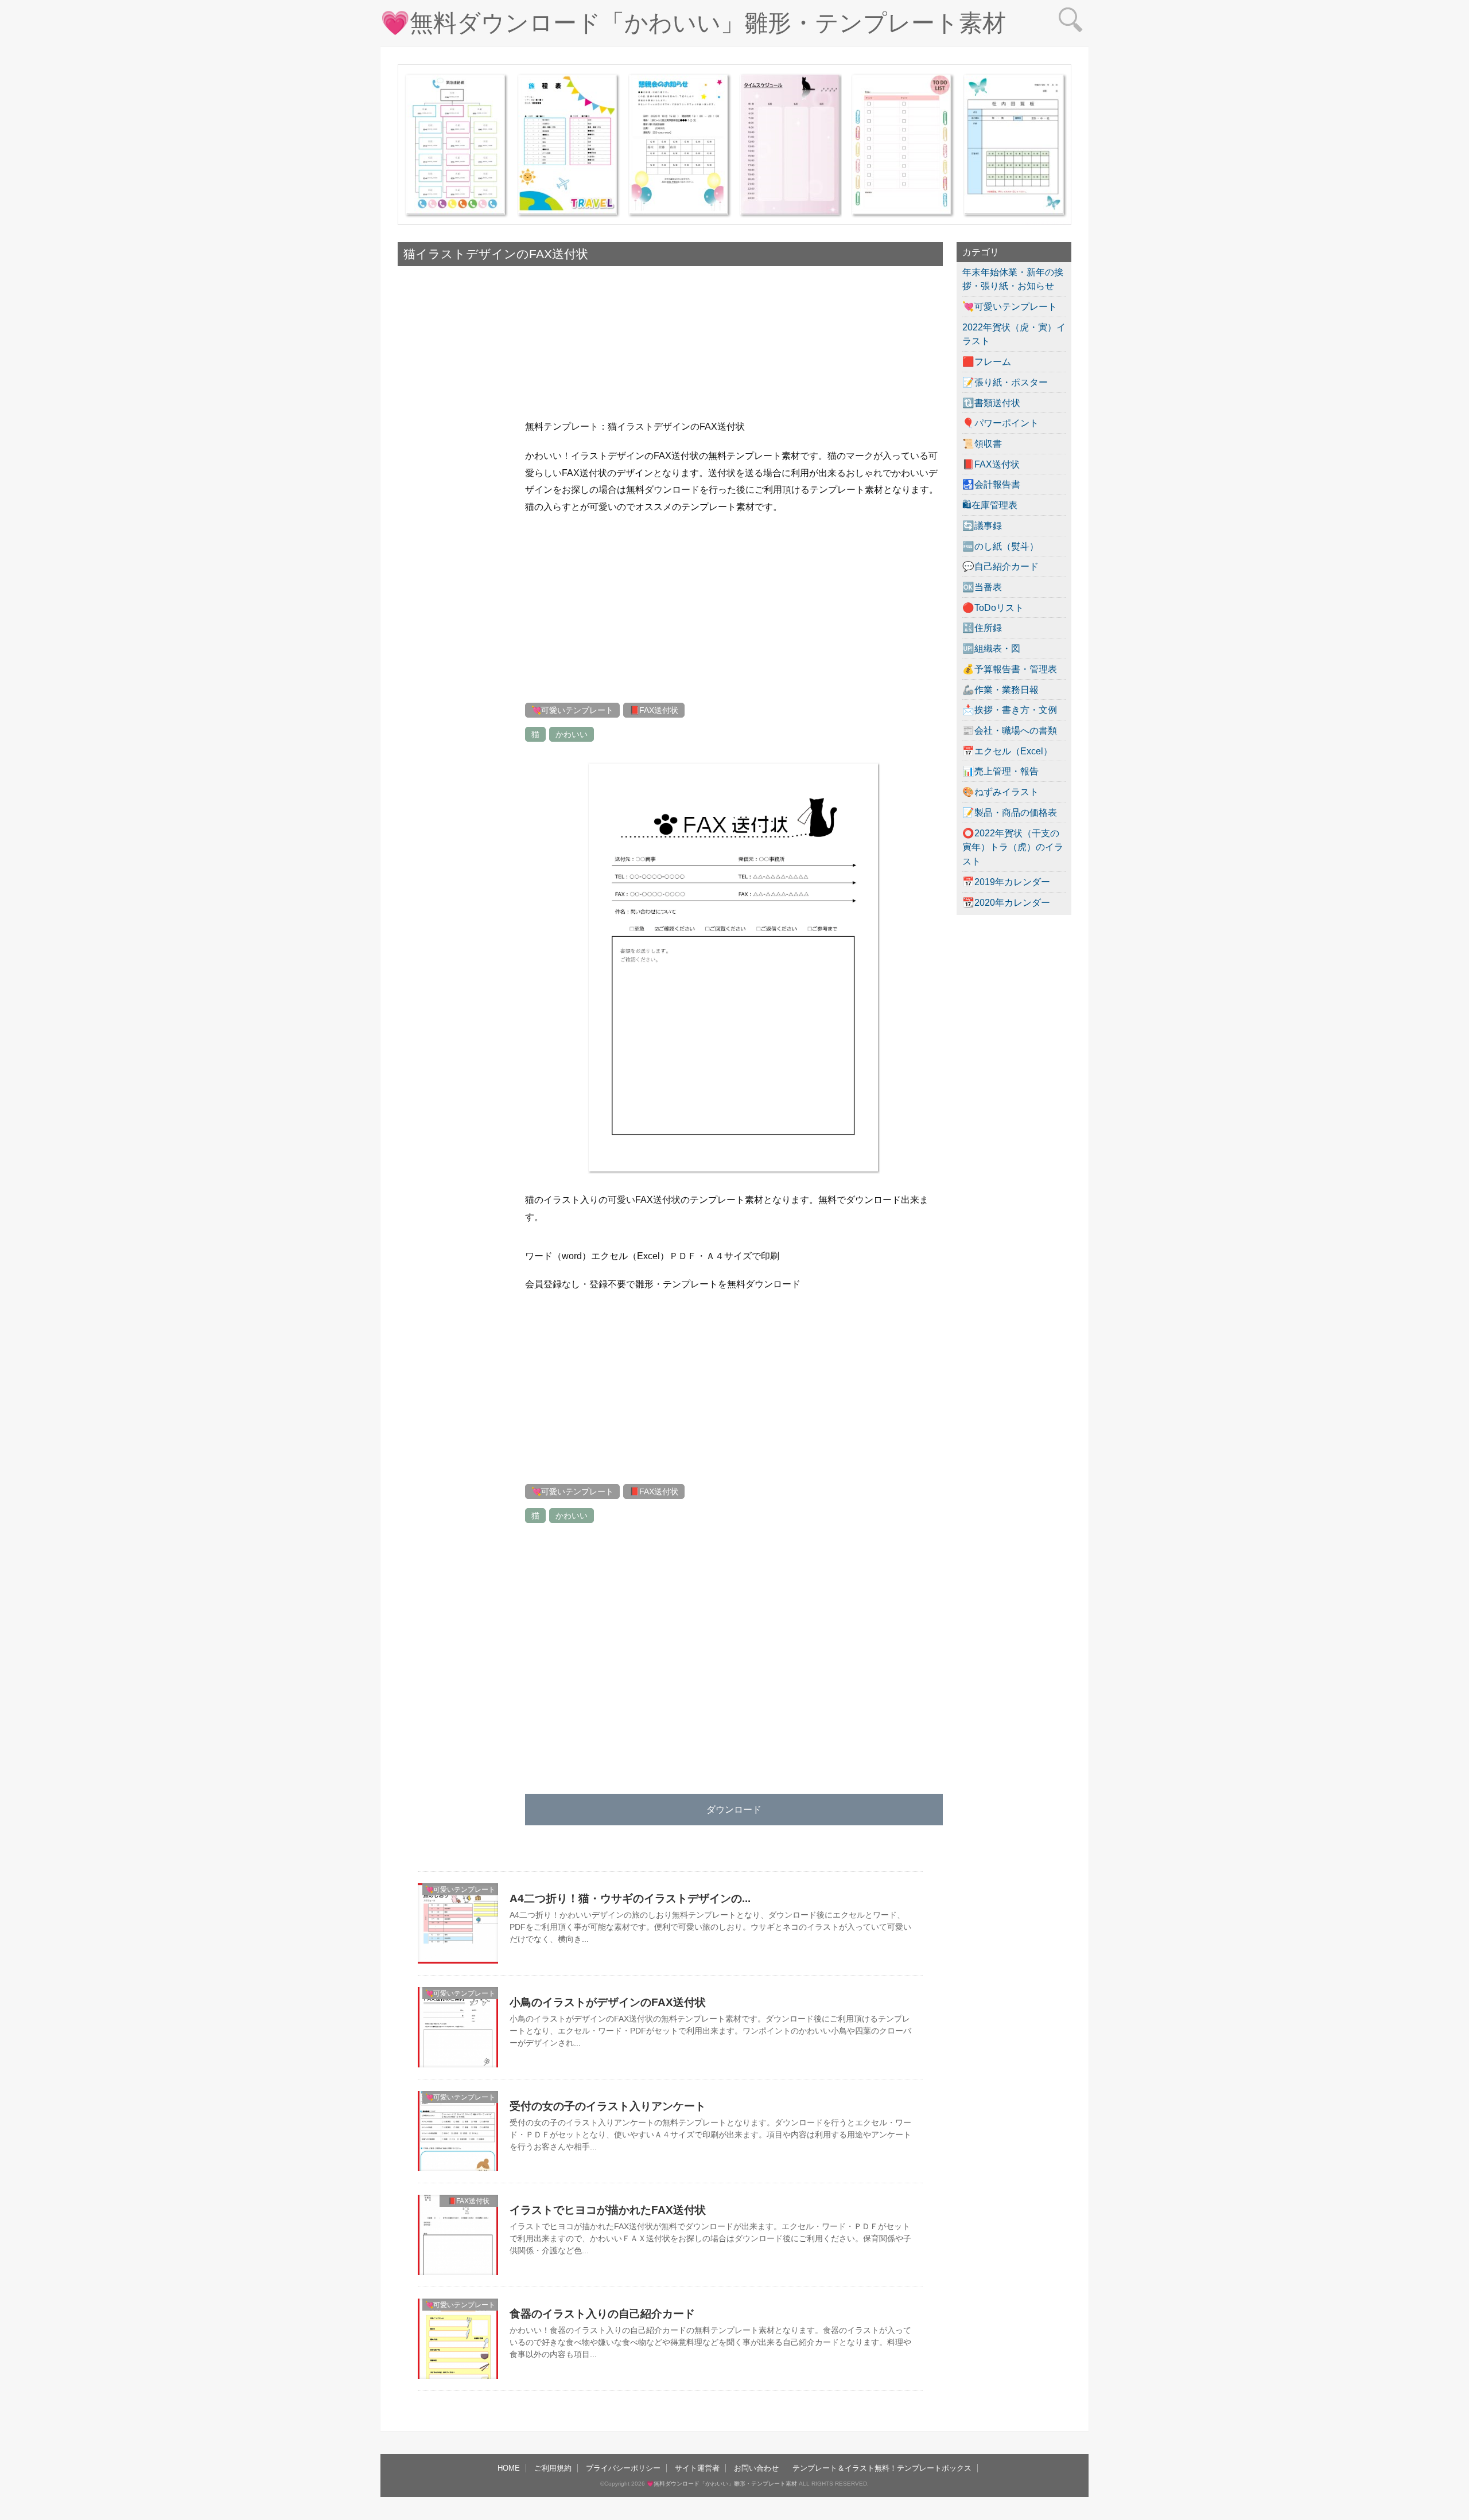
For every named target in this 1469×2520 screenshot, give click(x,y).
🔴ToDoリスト (993, 607)
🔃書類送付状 (991, 403)
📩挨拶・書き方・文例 (1010, 710)
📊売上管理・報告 (1000, 771)
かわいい (572, 734)
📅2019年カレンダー (1006, 882)
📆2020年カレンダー (1006, 902)
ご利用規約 (553, 2468)
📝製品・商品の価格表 (1010, 812)
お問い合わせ (756, 2468)
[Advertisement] (455, 628)
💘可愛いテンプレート (572, 710)
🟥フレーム (987, 361)
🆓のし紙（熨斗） (1000, 546)
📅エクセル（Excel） (1007, 751)
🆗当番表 (982, 587)
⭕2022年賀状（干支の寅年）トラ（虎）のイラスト (1013, 847)
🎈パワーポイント (1000, 423)
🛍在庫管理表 (990, 505)
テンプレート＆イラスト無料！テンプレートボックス (882, 2468)
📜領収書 (982, 443)
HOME (509, 2468)
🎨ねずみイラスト (1000, 792)
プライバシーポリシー (623, 2468)
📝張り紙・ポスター (1005, 382)
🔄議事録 (982, 525)
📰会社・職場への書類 (1010, 730)
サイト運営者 (697, 2468)
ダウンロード (734, 1809)
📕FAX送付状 (654, 710)
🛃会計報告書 (991, 484)
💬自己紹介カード (1000, 566)
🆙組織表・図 (991, 648)
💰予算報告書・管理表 (1010, 669)
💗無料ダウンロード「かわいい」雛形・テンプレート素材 (693, 23)
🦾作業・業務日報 (1000, 690)
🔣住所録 (982, 628)
